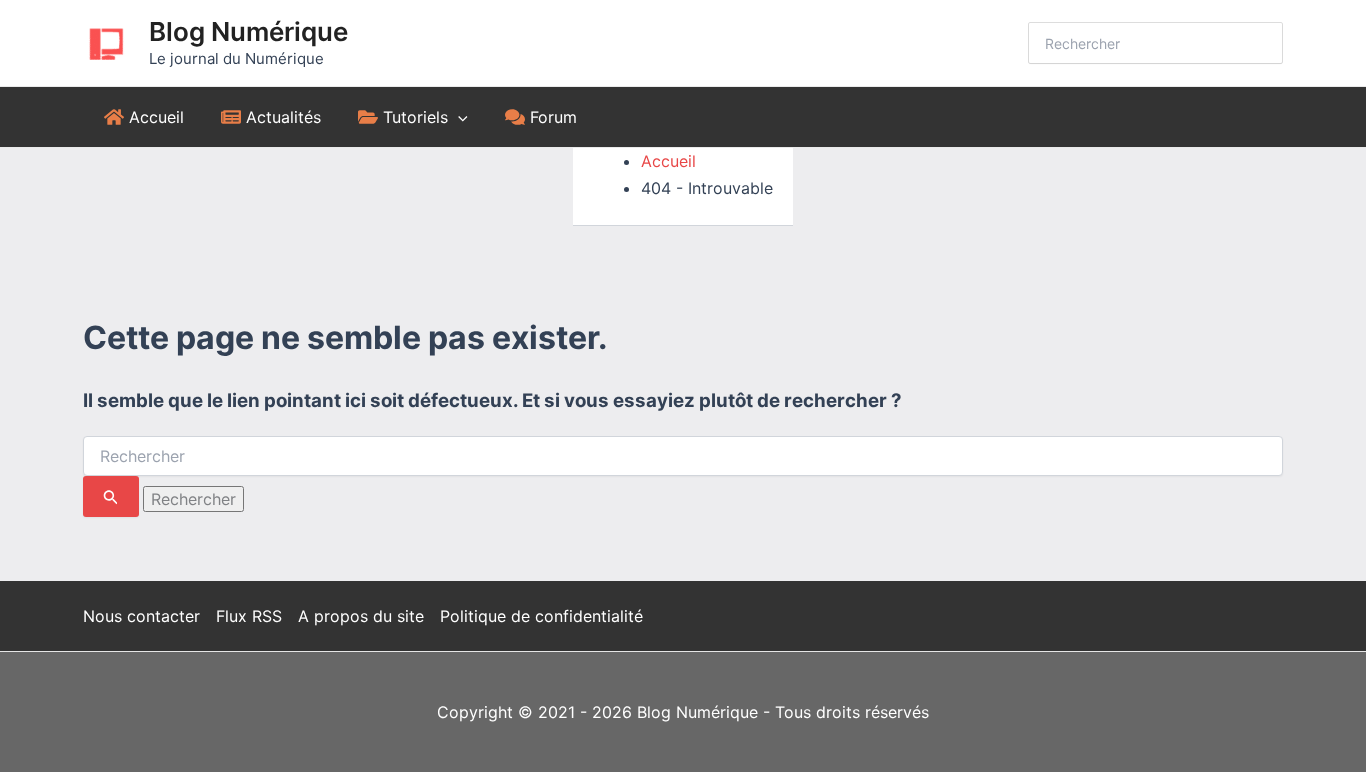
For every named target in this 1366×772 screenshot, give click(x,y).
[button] (458, 117)
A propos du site (361, 616)
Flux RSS (249, 616)
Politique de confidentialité (541, 616)
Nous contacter (141, 616)
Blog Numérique (248, 31)
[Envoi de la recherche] (111, 496)
